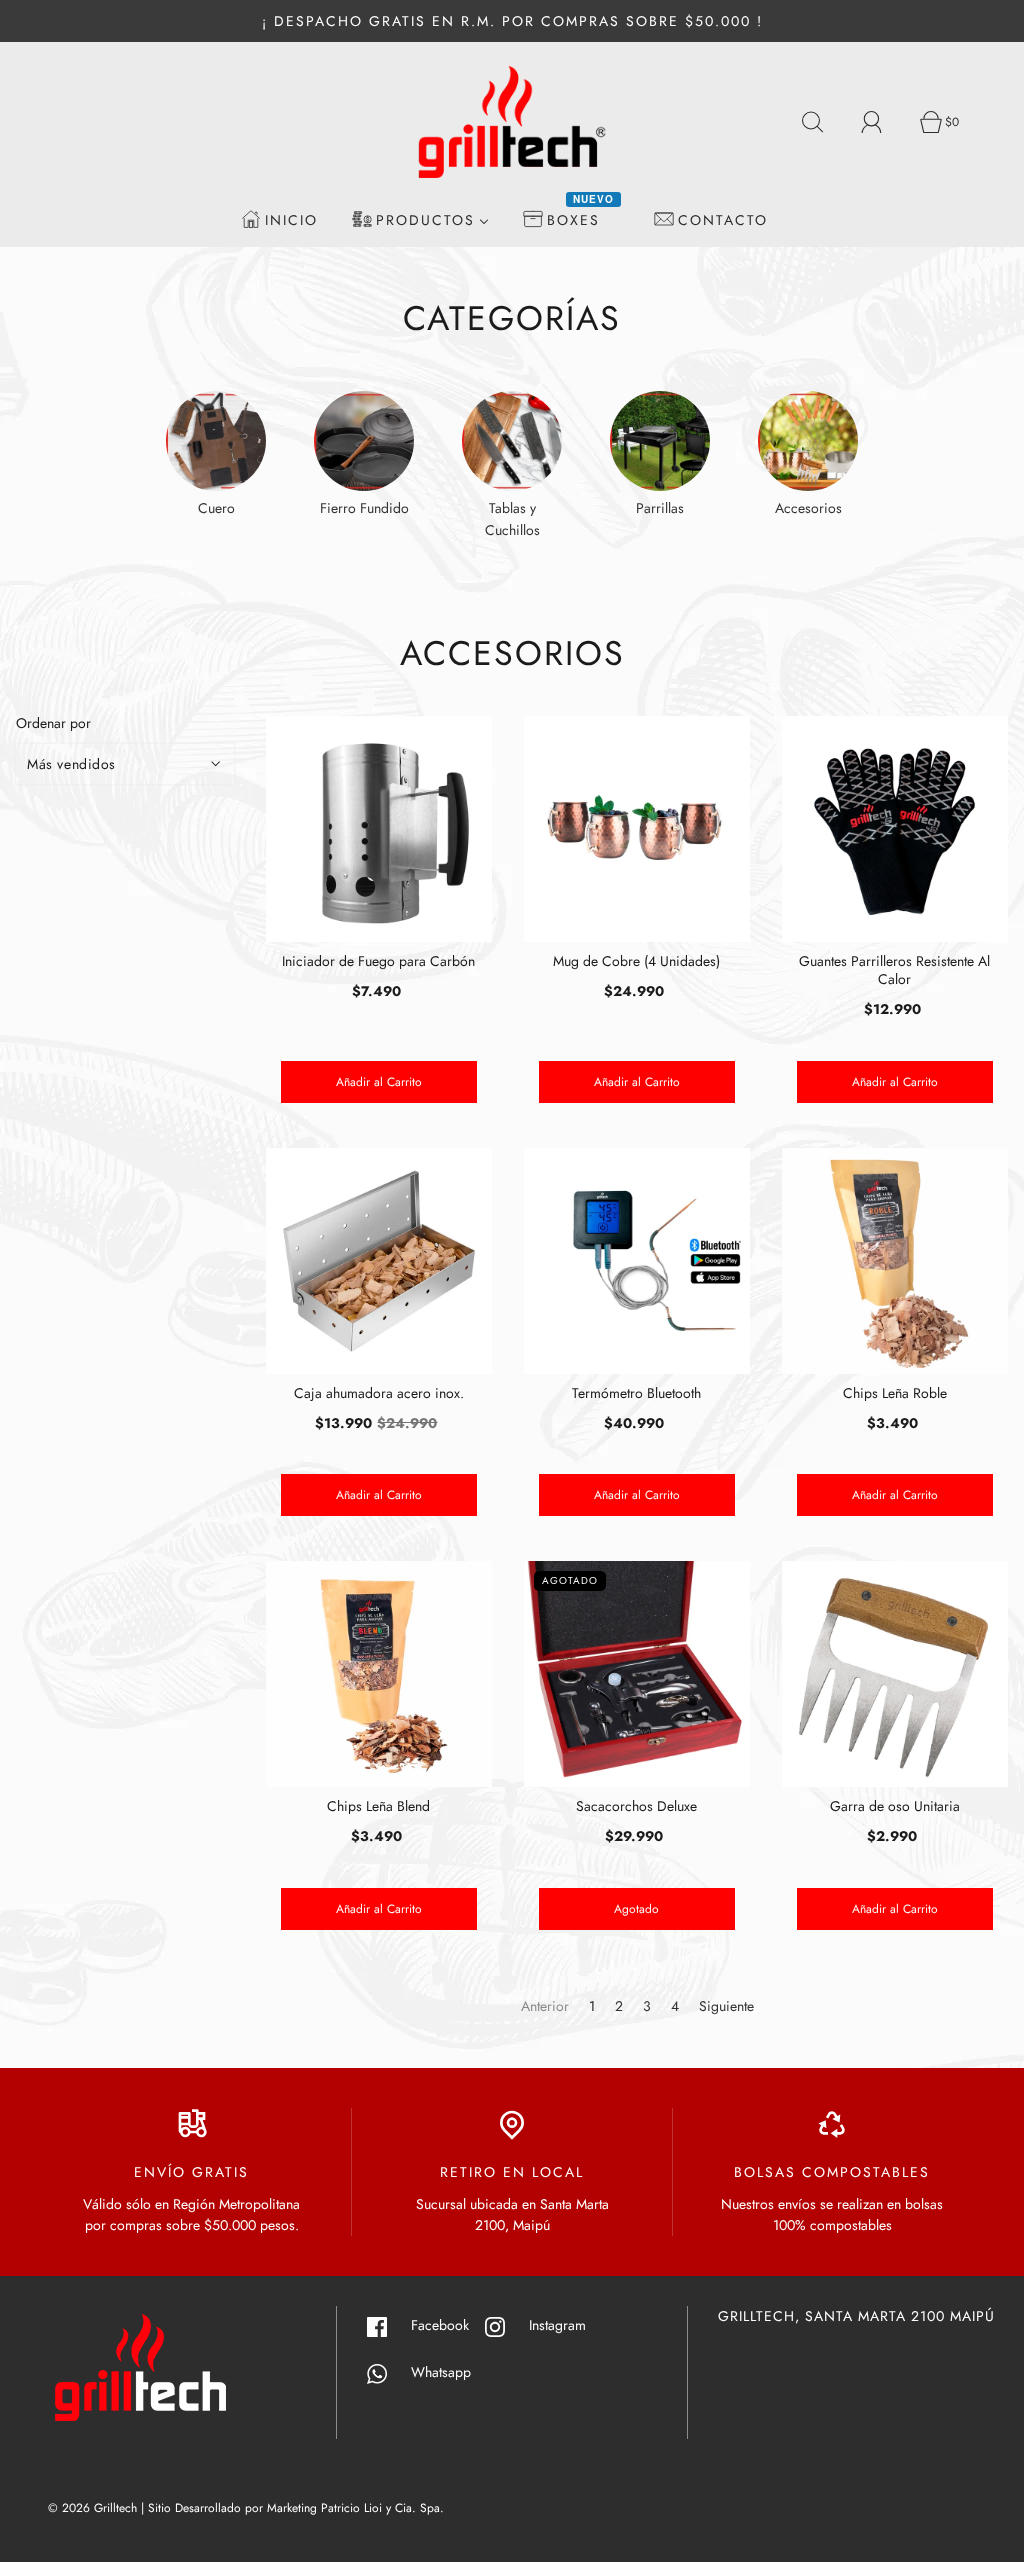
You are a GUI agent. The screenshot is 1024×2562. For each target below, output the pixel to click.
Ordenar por (53, 723)
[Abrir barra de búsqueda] (824, 122)
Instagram (565, 2325)
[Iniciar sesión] (883, 122)
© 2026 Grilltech (92, 2508)
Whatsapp (429, 2372)
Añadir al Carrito (379, 1082)
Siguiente (726, 2006)
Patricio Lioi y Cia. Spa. (382, 2508)
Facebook (448, 2325)
